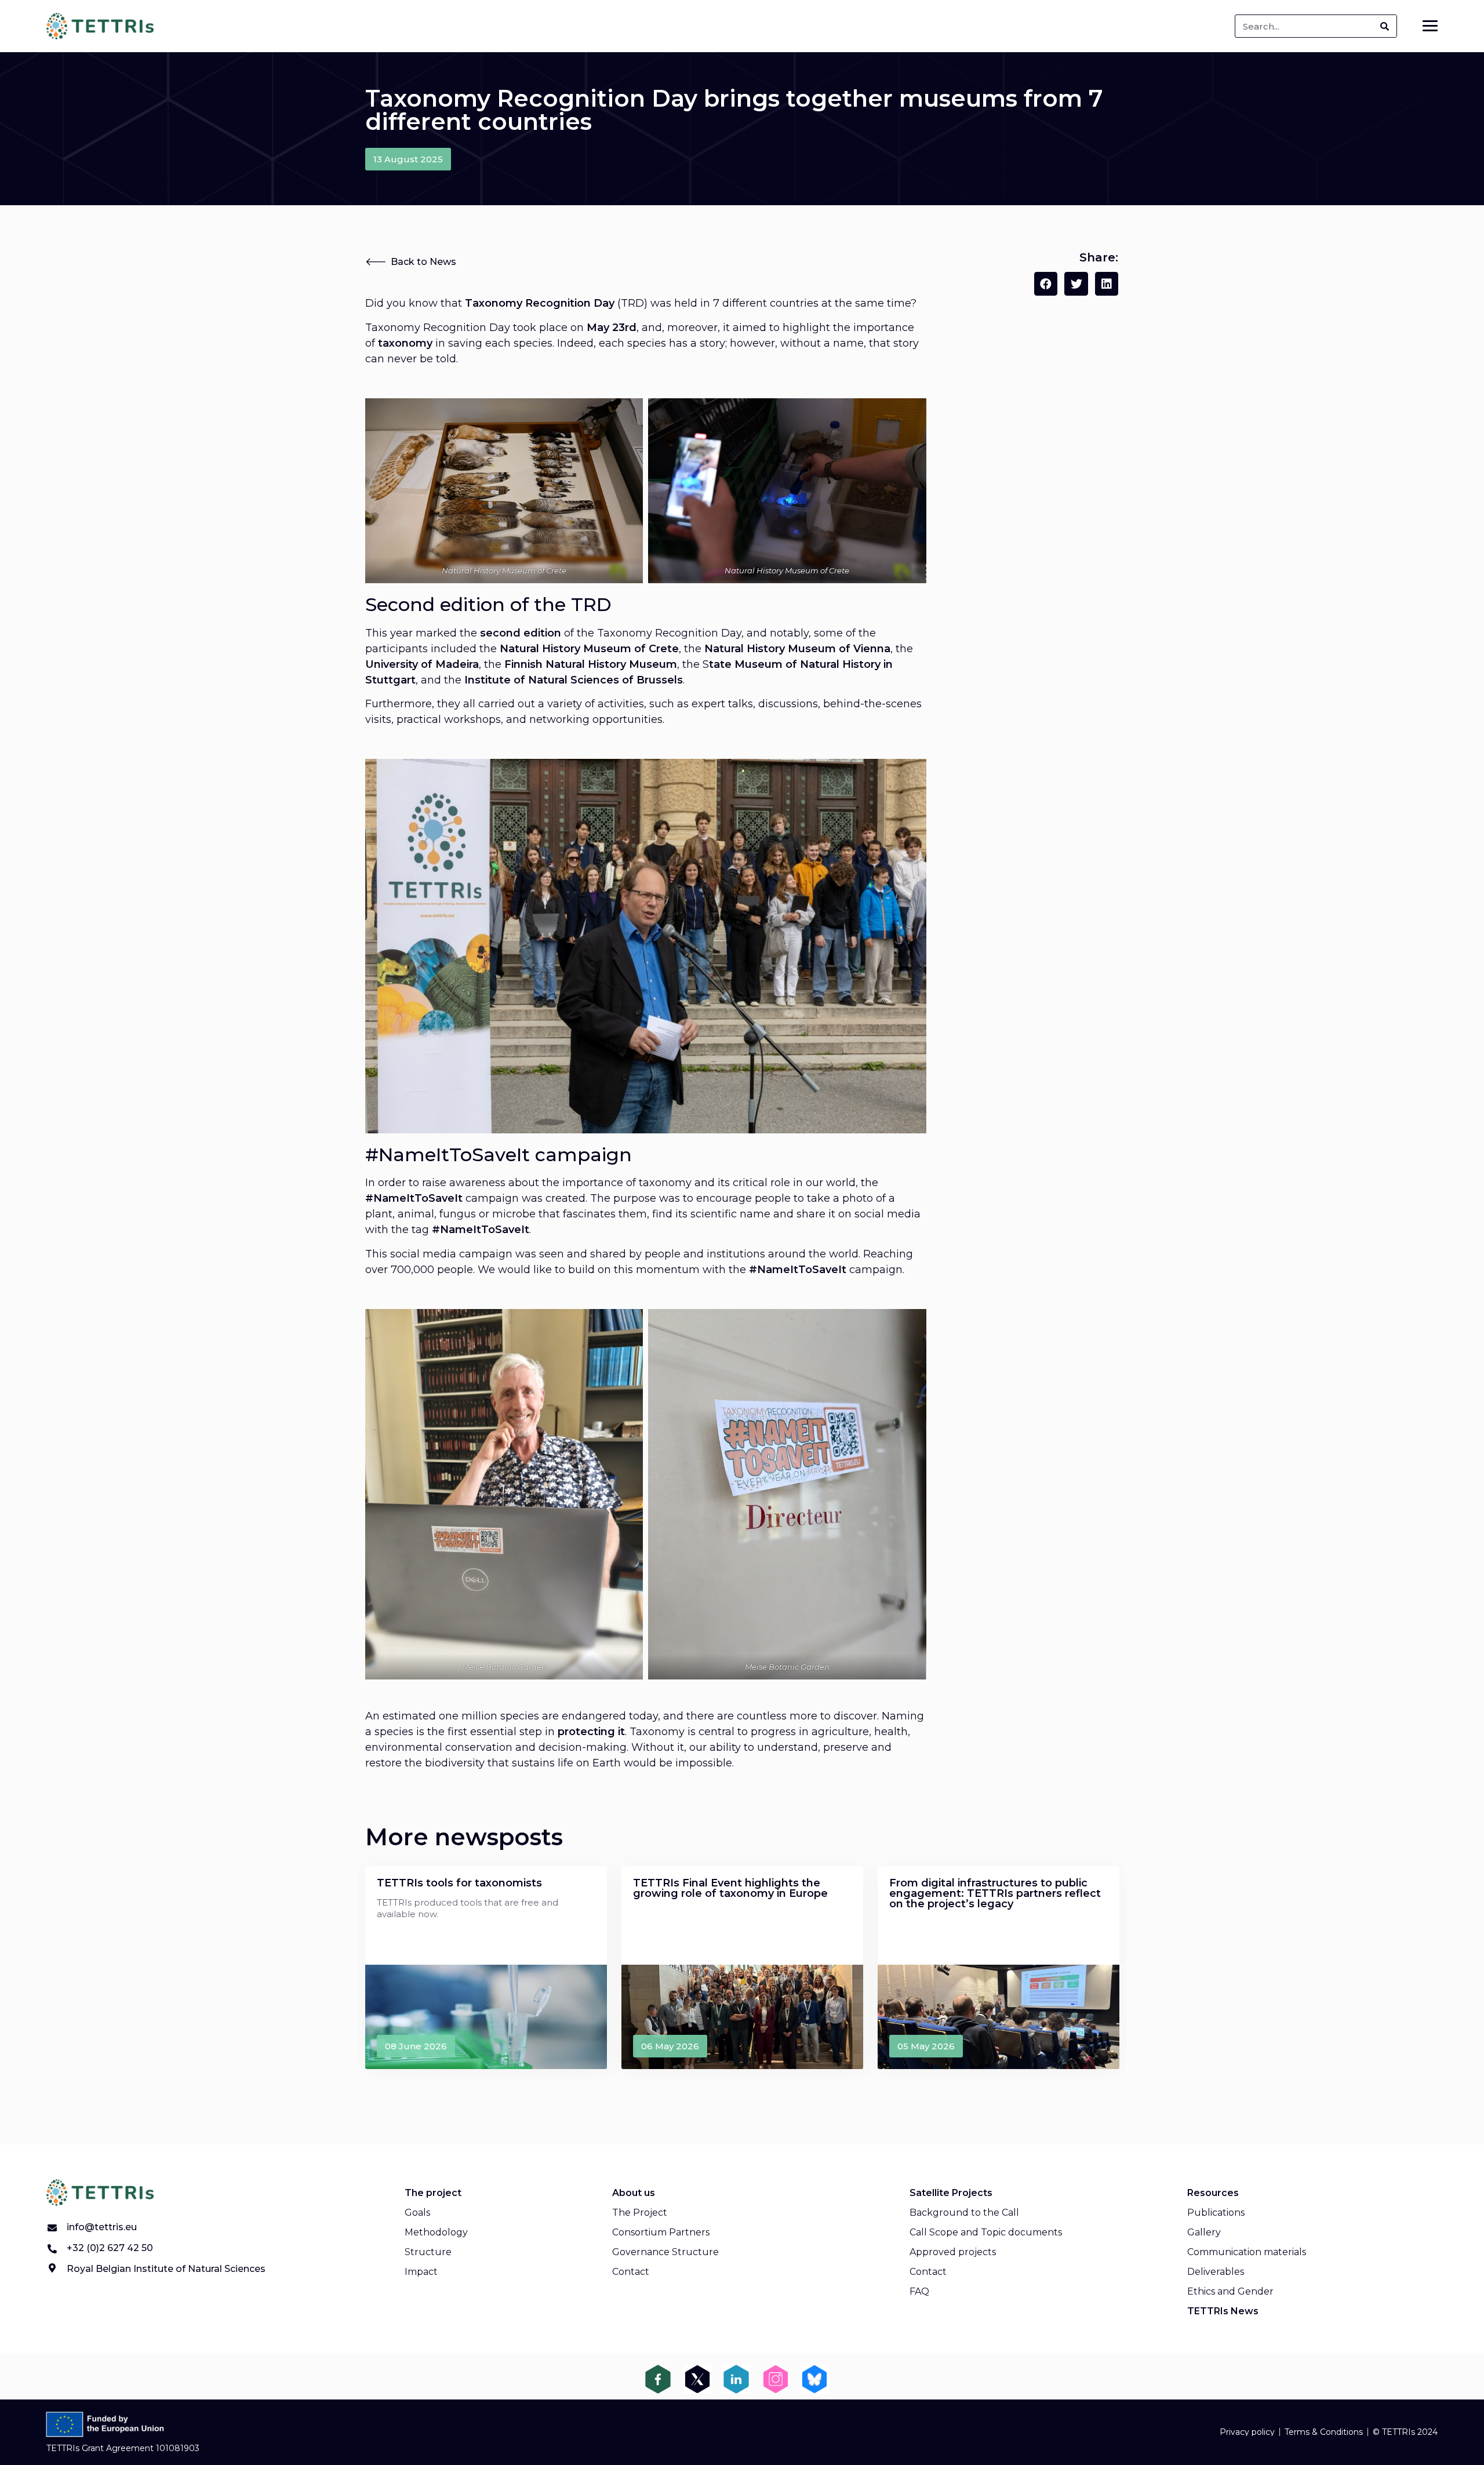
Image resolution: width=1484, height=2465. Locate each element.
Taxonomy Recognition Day (438, 328)
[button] (408, 159)
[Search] (1385, 26)
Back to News (423, 262)
